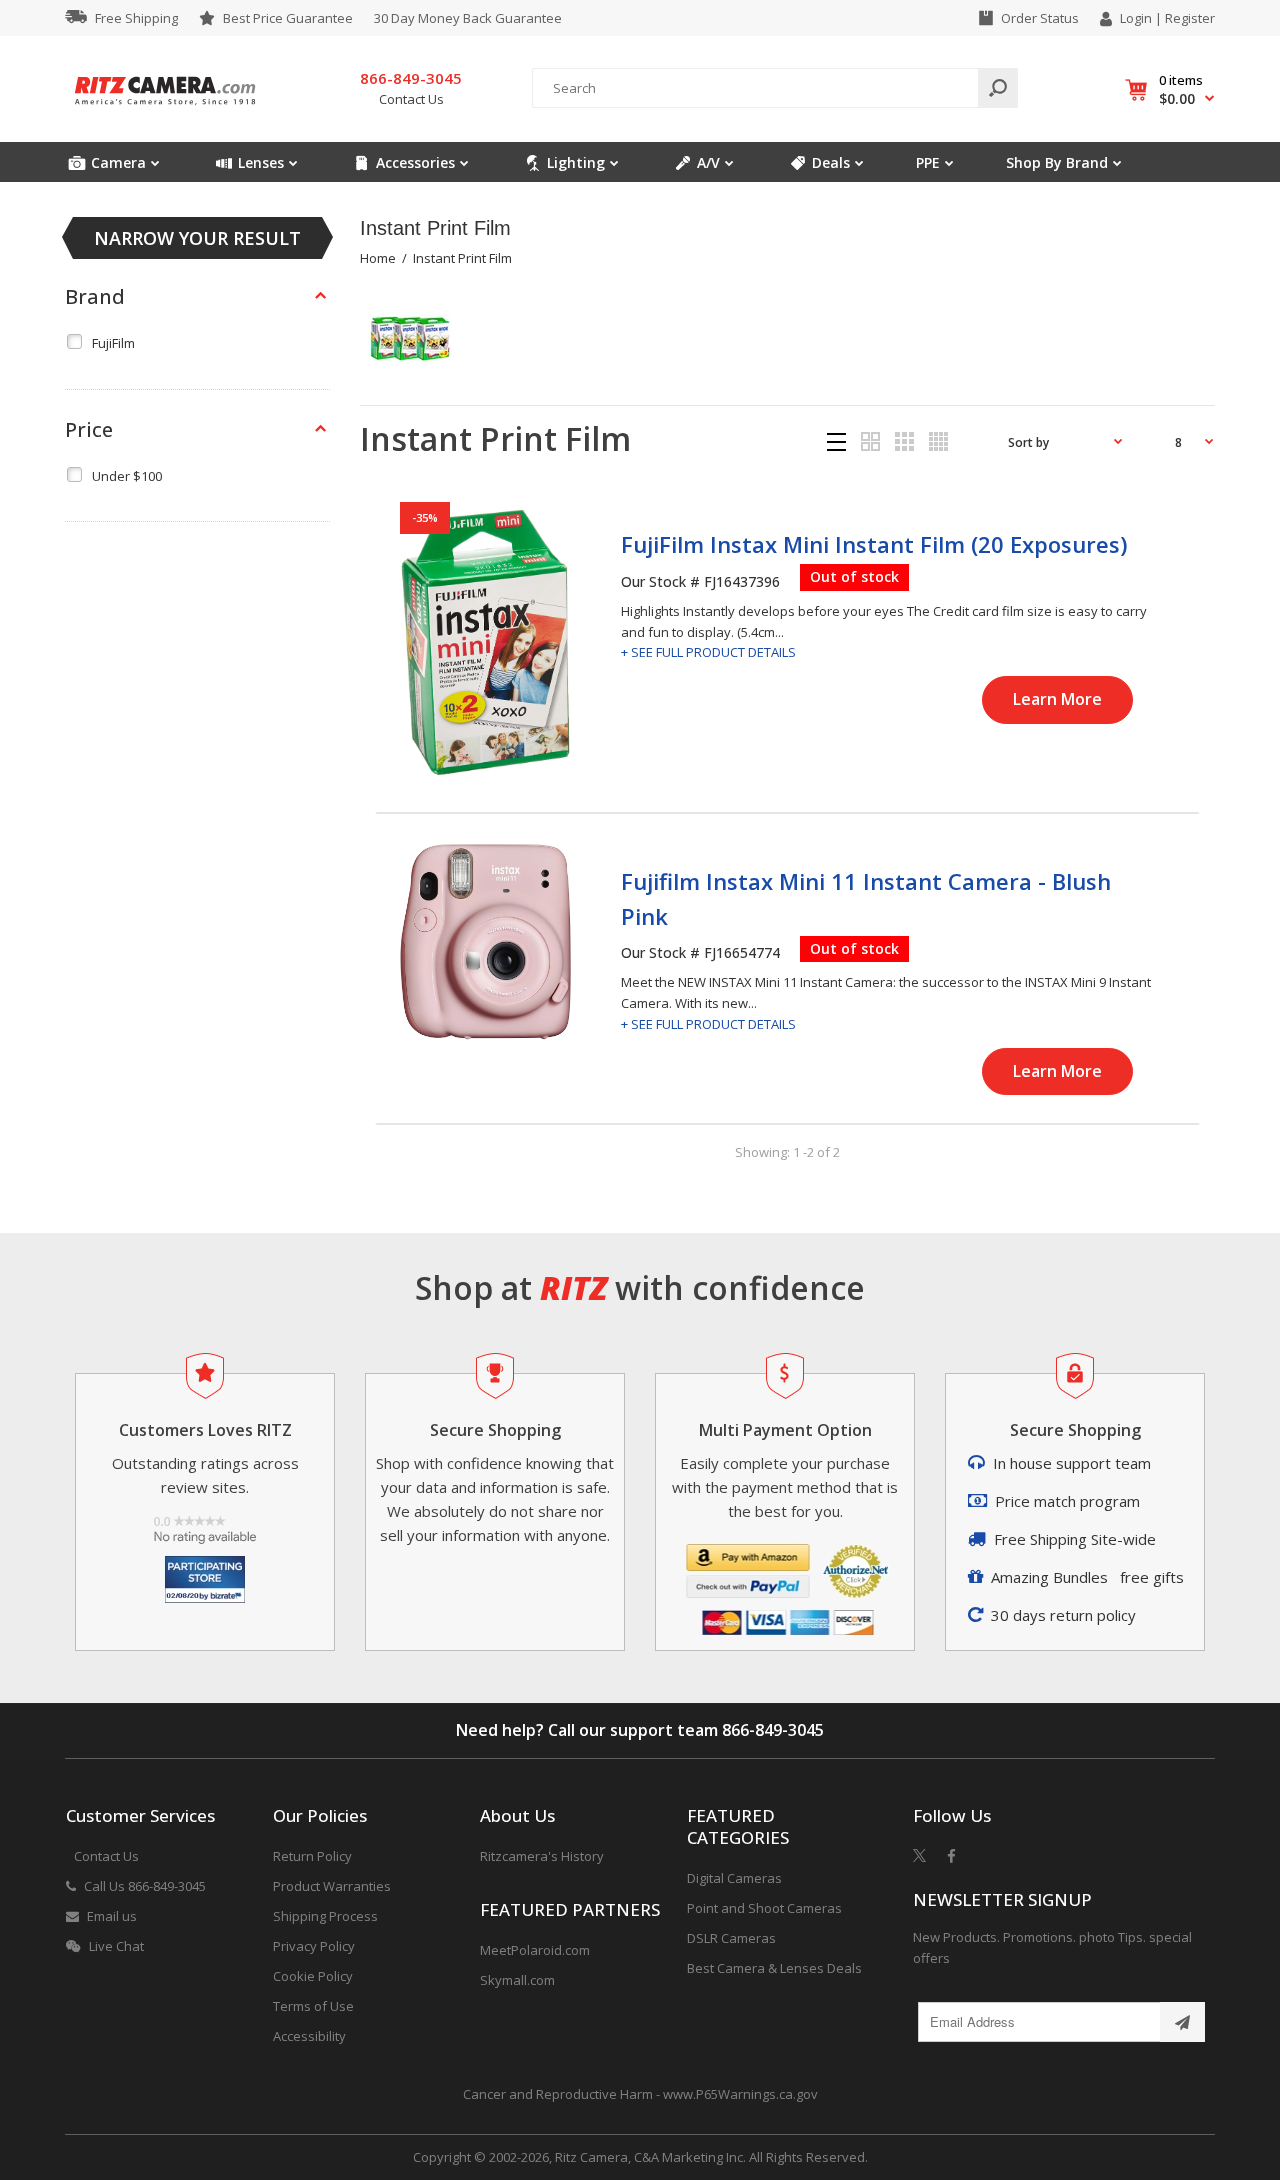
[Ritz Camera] (165, 111)
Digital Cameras (734, 1878)
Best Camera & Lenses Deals (774, 1968)
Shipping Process (325, 1916)
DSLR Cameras (731, 1938)
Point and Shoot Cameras (764, 1908)
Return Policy (312, 1856)
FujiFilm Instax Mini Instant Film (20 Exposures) (874, 544)
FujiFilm (113, 343)
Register (1190, 18)
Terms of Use (313, 2006)
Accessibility (309, 2036)
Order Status (1040, 18)
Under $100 (127, 476)
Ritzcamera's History (542, 1856)
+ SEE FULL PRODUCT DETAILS (708, 652)
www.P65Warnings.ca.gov (740, 2094)
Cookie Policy (313, 1976)
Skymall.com (517, 1980)
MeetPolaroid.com (535, 1950)
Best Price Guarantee (288, 18)
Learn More (1057, 699)
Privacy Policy (314, 1946)
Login (1136, 18)
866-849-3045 (773, 1730)
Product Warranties (332, 1886)
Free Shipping (136, 18)
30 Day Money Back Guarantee (468, 18)
